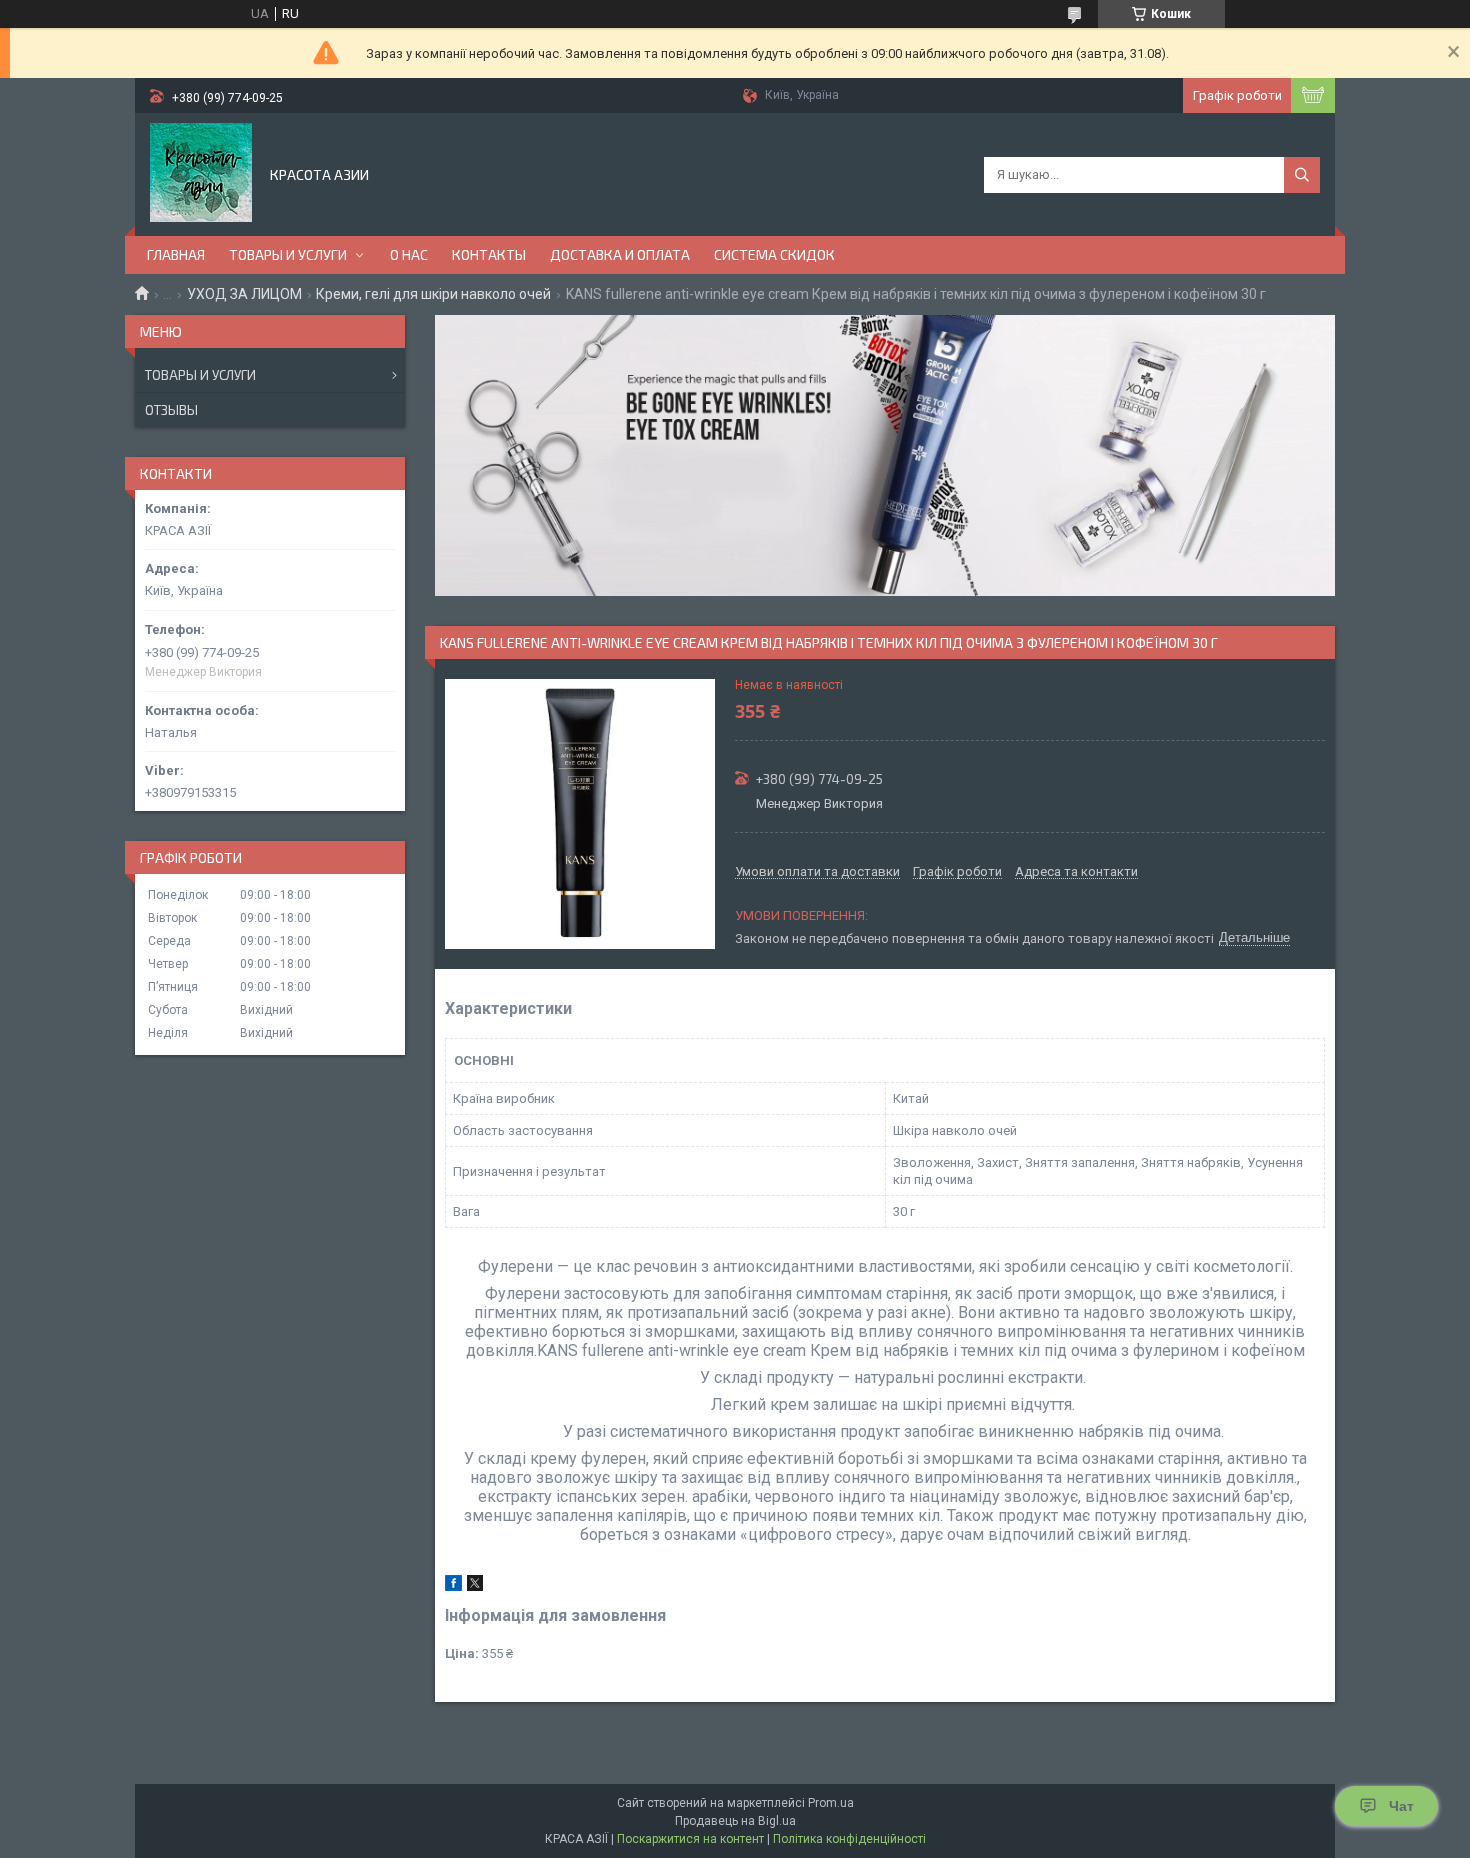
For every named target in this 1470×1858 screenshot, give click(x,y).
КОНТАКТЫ (489, 254)
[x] (475, 1586)
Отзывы (171, 410)
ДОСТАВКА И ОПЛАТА (620, 254)
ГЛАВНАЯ (176, 254)
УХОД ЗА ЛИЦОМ (244, 294)
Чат (1401, 1806)
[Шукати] (1302, 175)
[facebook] (453, 1586)
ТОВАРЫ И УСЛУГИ (288, 254)
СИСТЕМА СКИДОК (774, 254)
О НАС (409, 254)
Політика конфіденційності (849, 1839)
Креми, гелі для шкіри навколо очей (433, 294)
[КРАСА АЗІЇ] (201, 173)
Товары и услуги (200, 375)
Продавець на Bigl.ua (735, 1821)
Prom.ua (831, 1803)
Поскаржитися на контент (690, 1839)
